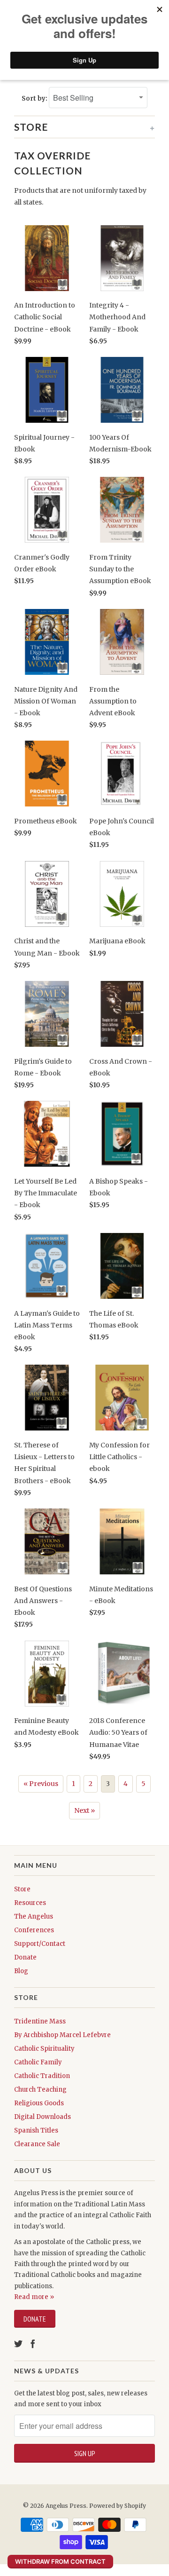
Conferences (34, 1930)
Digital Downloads (42, 2117)
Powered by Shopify (118, 2506)
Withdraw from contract (60, 2561)
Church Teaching (40, 2090)
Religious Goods (39, 2103)
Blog (21, 1971)
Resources (30, 1903)
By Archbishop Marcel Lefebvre (62, 2035)
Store (22, 1889)
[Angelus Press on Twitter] (18, 2344)
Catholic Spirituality (44, 2049)
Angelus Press (66, 2506)
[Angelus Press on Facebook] (33, 2344)
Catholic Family (38, 2062)
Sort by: (35, 99)
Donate (25, 1957)
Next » (84, 1810)
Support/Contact (40, 1944)
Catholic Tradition (42, 2076)
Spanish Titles (36, 2130)
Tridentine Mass (40, 2021)
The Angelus (34, 1916)
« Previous (41, 1784)
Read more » (34, 2297)
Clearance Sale (37, 2144)
